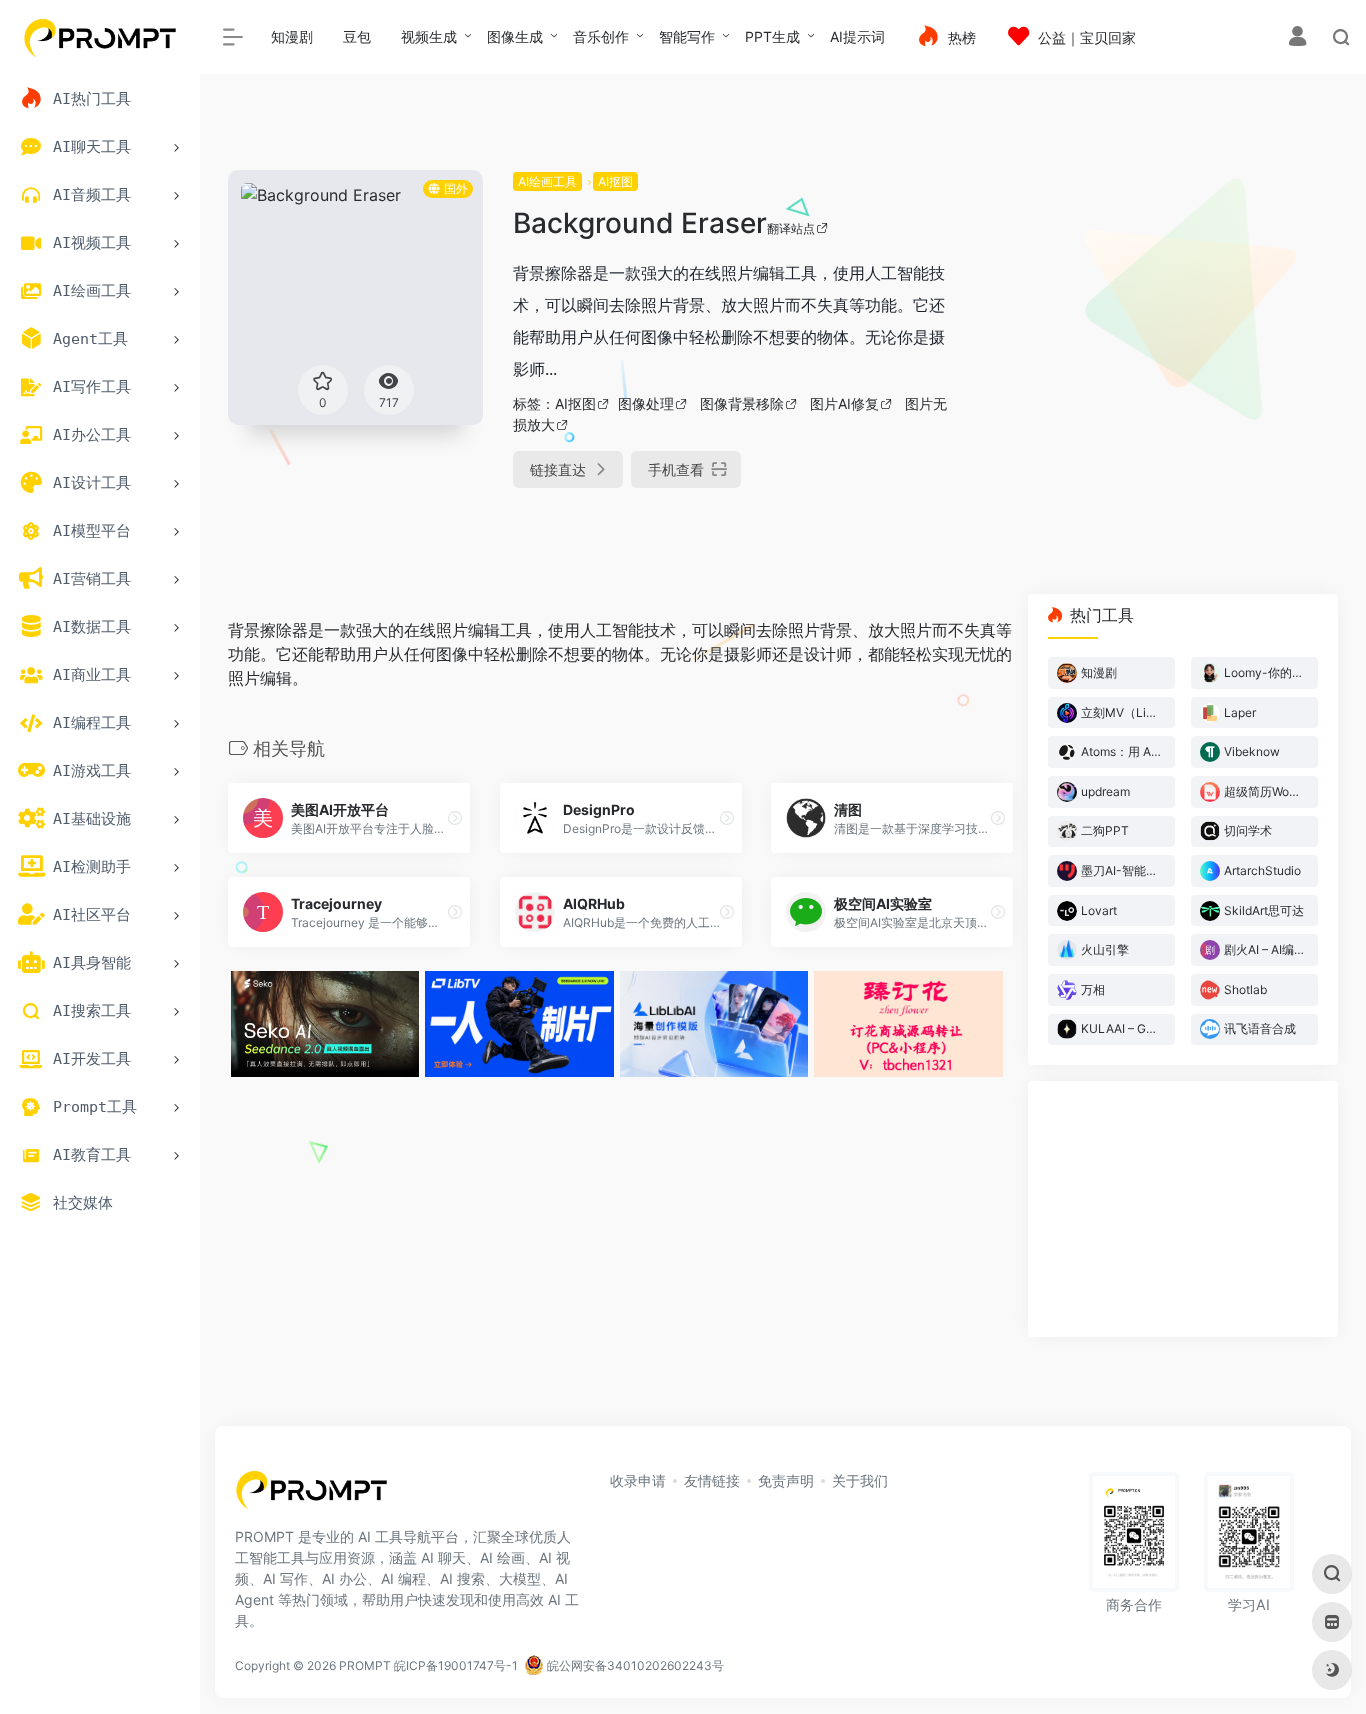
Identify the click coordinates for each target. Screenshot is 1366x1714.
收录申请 (638, 1480)
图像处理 (646, 403)
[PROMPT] (311, 1496)
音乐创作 (601, 36)
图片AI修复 (844, 403)
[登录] (1297, 38)
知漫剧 (292, 36)
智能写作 (687, 36)
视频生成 (429, 36)
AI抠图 (615, 181)
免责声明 (786, 1480)
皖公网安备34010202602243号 (634, 1665)
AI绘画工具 (547, 181)
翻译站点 (791, 228)
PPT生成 (772, 36)
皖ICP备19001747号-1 (456, 1665)
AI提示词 (857, 36)
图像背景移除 (742, 403)
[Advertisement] (1163, 310)
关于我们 (860, 1480)
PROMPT (365, 1665)
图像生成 (515, 36)
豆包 (357, 36)
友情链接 (712, 1480)
